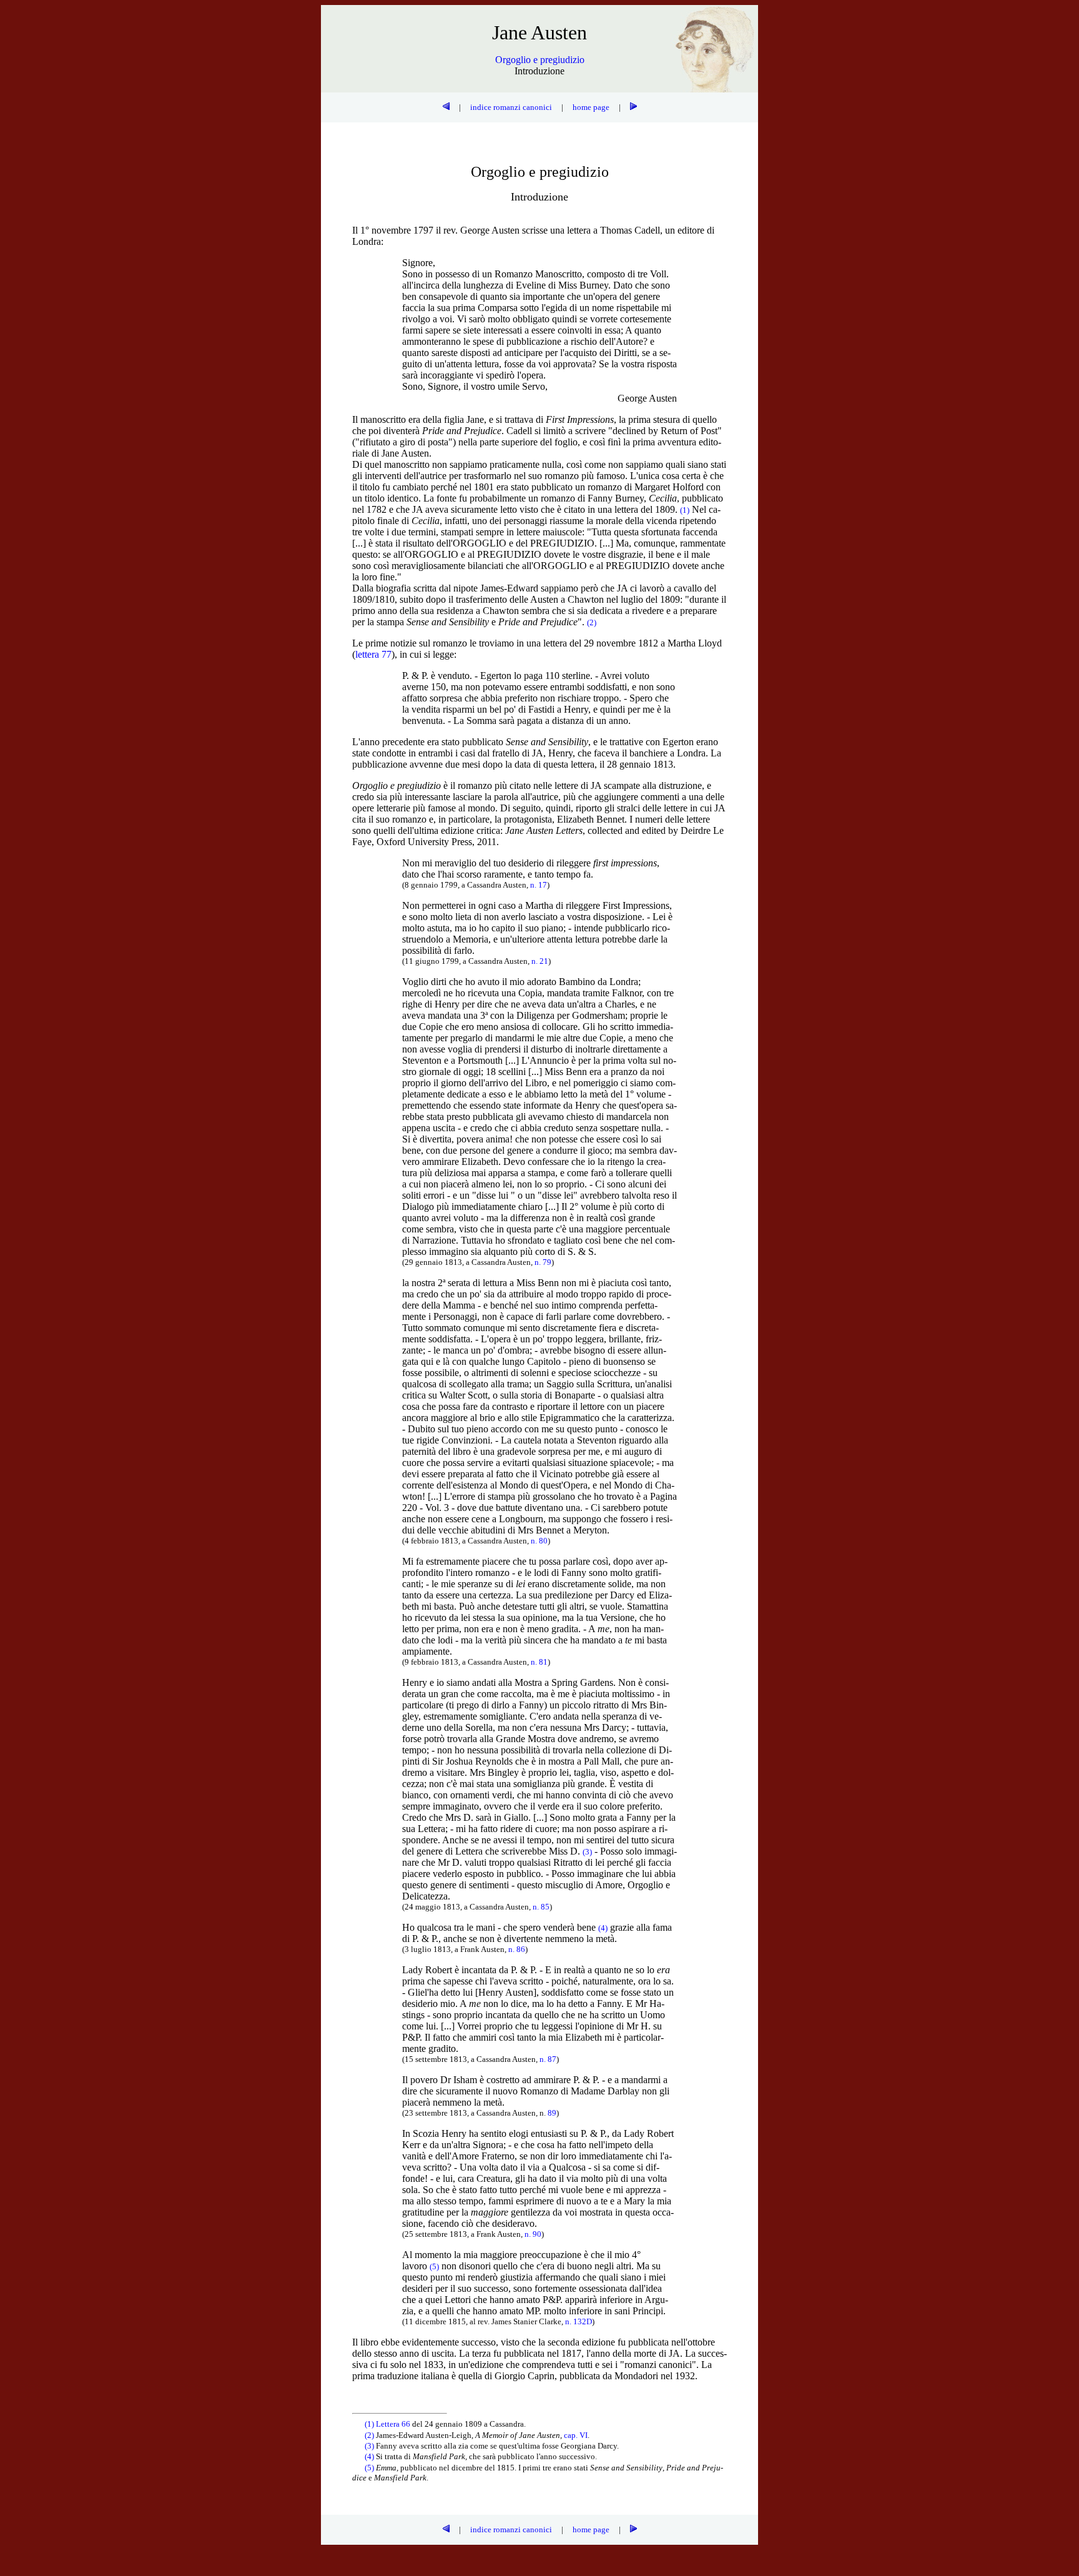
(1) (370, 2424)
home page (591, 107)
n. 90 (533, 2234)
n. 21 (540, 961)
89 (552, 2113)
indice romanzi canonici (511, 107)
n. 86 (517, 1949)
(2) (370, 2435)
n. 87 (548, 2059)
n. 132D (579, 2321)
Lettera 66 (393, 2424)
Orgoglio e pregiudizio (540, 60)
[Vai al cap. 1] (633, 107)
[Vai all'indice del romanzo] (446, 107)
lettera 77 (373, 654)
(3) (370, 2446)
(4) (370, 2456)
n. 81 (539, 1662)
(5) (370, 2468)
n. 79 (543, 1262)
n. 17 (539, 885)
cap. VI (576, 2435)
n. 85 (541, 1907)
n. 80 (539, 1541)
